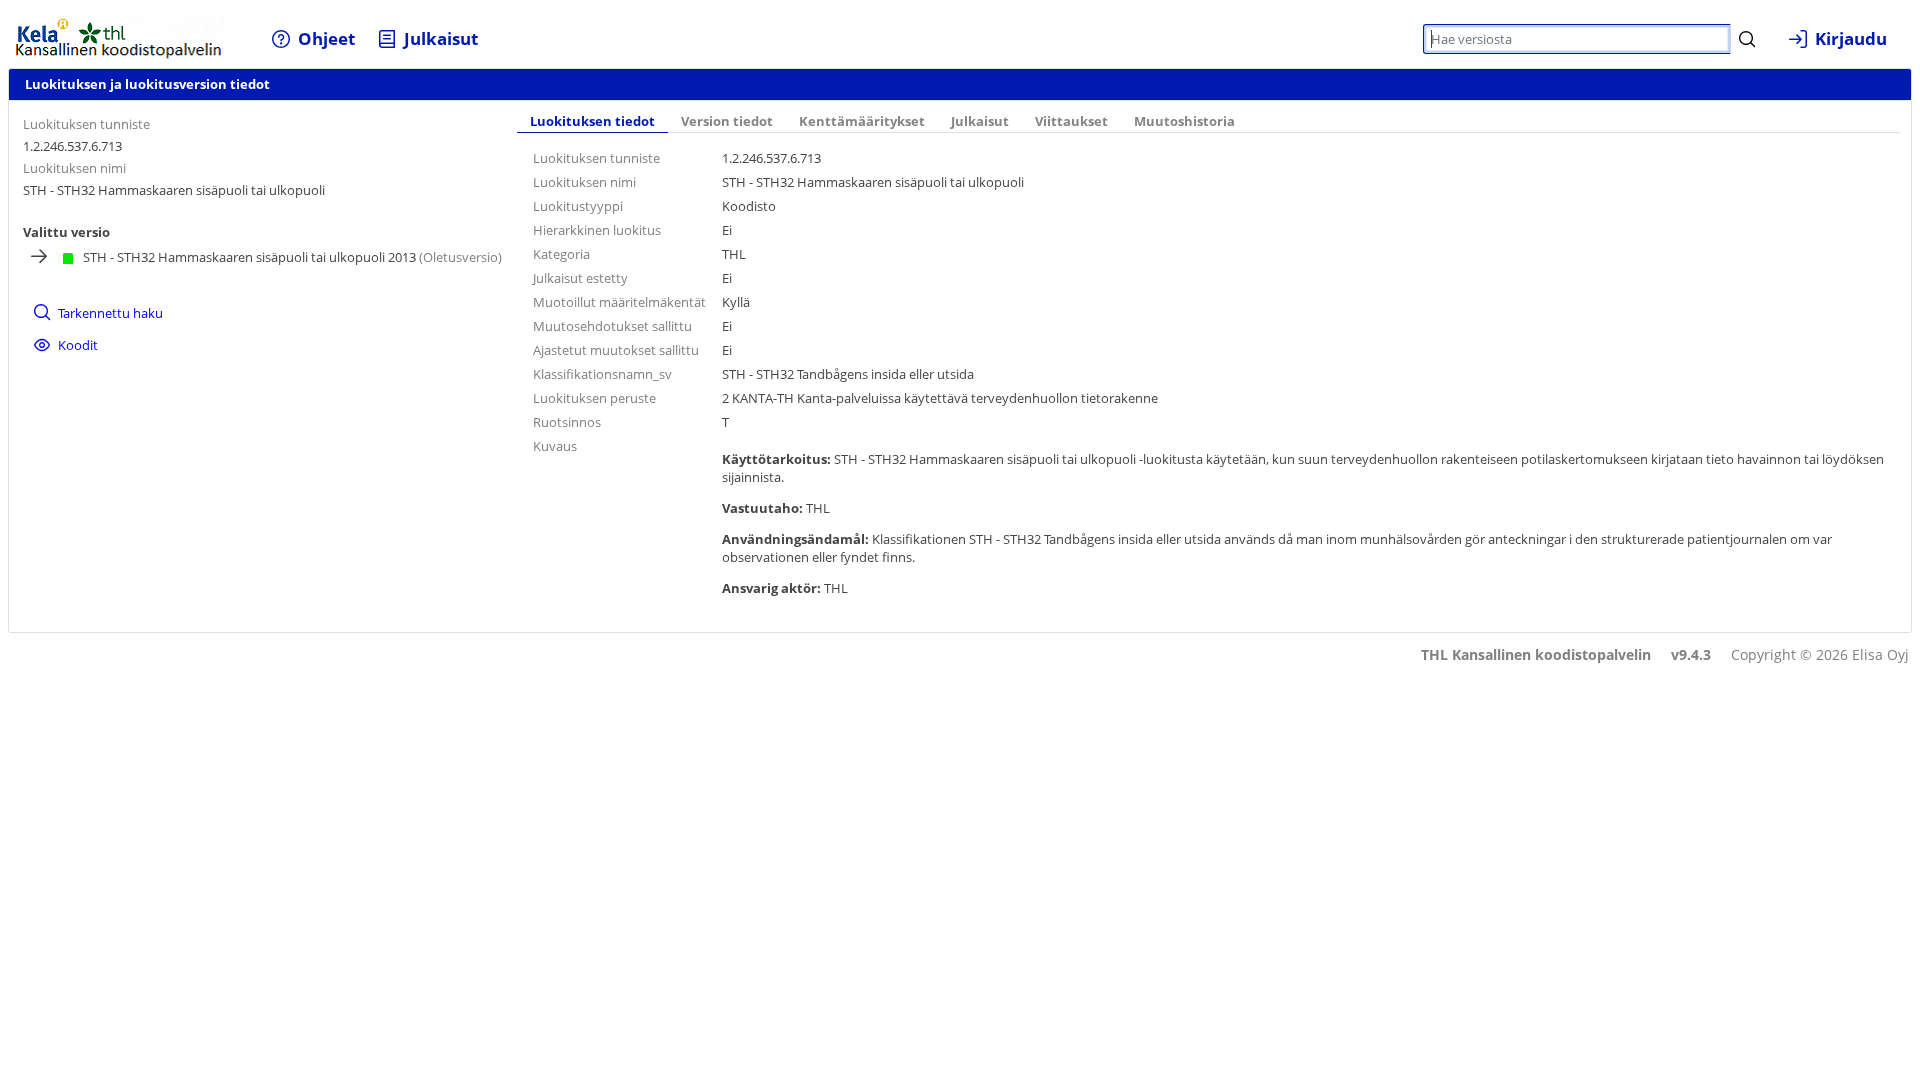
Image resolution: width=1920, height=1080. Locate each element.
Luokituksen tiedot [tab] (592, 121)
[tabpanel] (1208, 377)
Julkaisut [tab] (980, 121)
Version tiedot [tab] (727, 121)
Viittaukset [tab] (1071, 121)
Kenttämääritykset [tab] (862, 121)
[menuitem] (313, 38)
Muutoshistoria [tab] (1184, 121)
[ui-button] (1746, 39)
